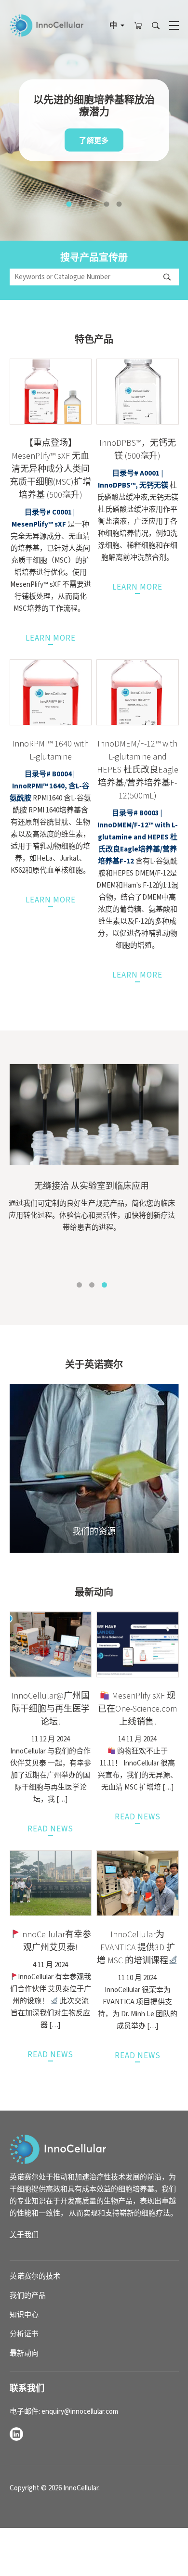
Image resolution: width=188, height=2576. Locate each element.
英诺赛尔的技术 (35, 2276)
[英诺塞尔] (58, 2149)
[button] (69, 204)
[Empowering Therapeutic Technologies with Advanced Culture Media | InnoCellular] (47, 26)
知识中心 (24, 2315)
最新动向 (24, 2353)
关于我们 (24, 2235)
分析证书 (24, 2334)
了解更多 (94, 141)
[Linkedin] (16, 2434)
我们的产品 (28, 2296)
